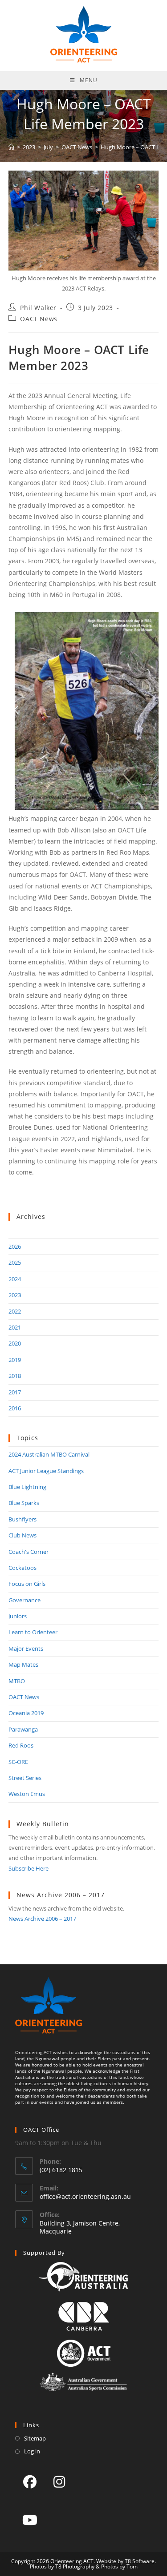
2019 (15, 1360)
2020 (15, 1343)
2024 (15, 1279)
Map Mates (23, 1664)
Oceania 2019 (26, 1713)
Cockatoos (22, 1568)
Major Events (26, 1648)
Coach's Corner (29, 1552)
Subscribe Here (29, 1868)
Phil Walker (38, 308)
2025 (15, 1262)
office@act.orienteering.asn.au (85, 2196)
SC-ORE (18, 1762)
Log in (32, 2451)
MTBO (17, 1681)
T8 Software (140, 2561)
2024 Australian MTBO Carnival (49, 1454)
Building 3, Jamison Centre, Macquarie (80, 2227)
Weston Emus (27, 1794)
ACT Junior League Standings (46, 1471)
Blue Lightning (27, 1487)
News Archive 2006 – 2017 (42, 1919)
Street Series (25, 1778)
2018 (15, 1376)
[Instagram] (59, 2481)
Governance (24, 1600)
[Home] (11, 147)
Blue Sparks (24, 1503)
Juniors (18, 1616)
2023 (15, 1295)
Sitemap (35, 2438)
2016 (15, 1408)
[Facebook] (30, 2481)
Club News (22, 1535)
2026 (15, 1246)
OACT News (39, 319)
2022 (15, 1311)
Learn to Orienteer (33, 1632)
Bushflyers (22, 1519)
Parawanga (23, 1729)
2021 (15, 1327)
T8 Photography (75, 2566)
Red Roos (21, 1745)
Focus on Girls (27, 1584)
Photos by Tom (119, 2566)
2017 (15, 1392)
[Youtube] (30, 2520)
